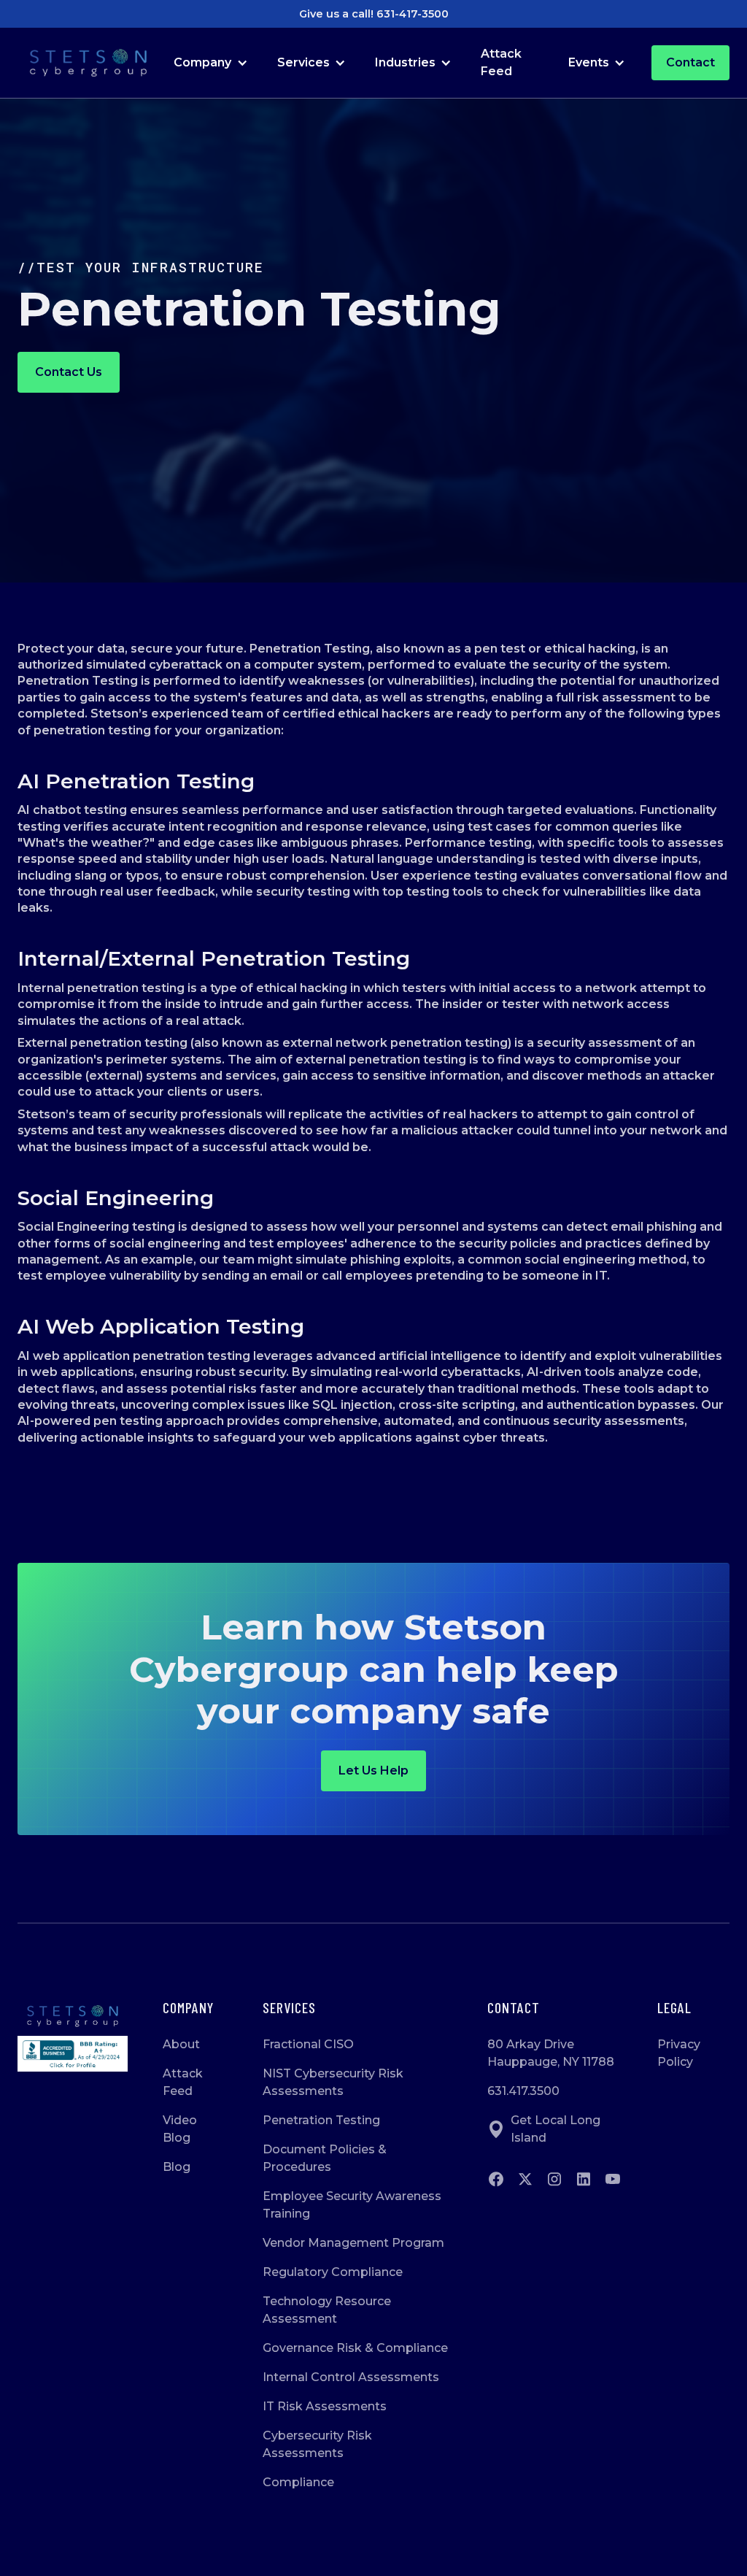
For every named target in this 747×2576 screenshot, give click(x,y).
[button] (210, 63)
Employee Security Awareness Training (352, 2205)
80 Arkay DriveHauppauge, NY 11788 (551, 2053)
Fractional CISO (308, 2044)
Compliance (298, 2482)
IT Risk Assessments (325, 2406)
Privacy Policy (679, 2053)
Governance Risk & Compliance (355, 2348)
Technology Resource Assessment (327, 2310)
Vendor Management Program (353, 2243)
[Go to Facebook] (496, 2179)
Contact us (69, 372)
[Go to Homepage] (88, 63)
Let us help (373, 1770)
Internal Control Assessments (351, 2377)
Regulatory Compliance (333, 2272)
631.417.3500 (523, 2091)
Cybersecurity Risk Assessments (317, 2444)
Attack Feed (501, 62)
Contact (690, 62)
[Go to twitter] (525, 2179)
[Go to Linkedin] (584, 2179)
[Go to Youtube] (613, 2179)
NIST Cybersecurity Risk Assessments (333, 2082)
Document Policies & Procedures (325, 2158)
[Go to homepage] (73, 2016)
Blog (177, 2167)
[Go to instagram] (554, 2179)
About (181, 2044)
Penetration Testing (321, 2120)
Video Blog (180, 2129)
